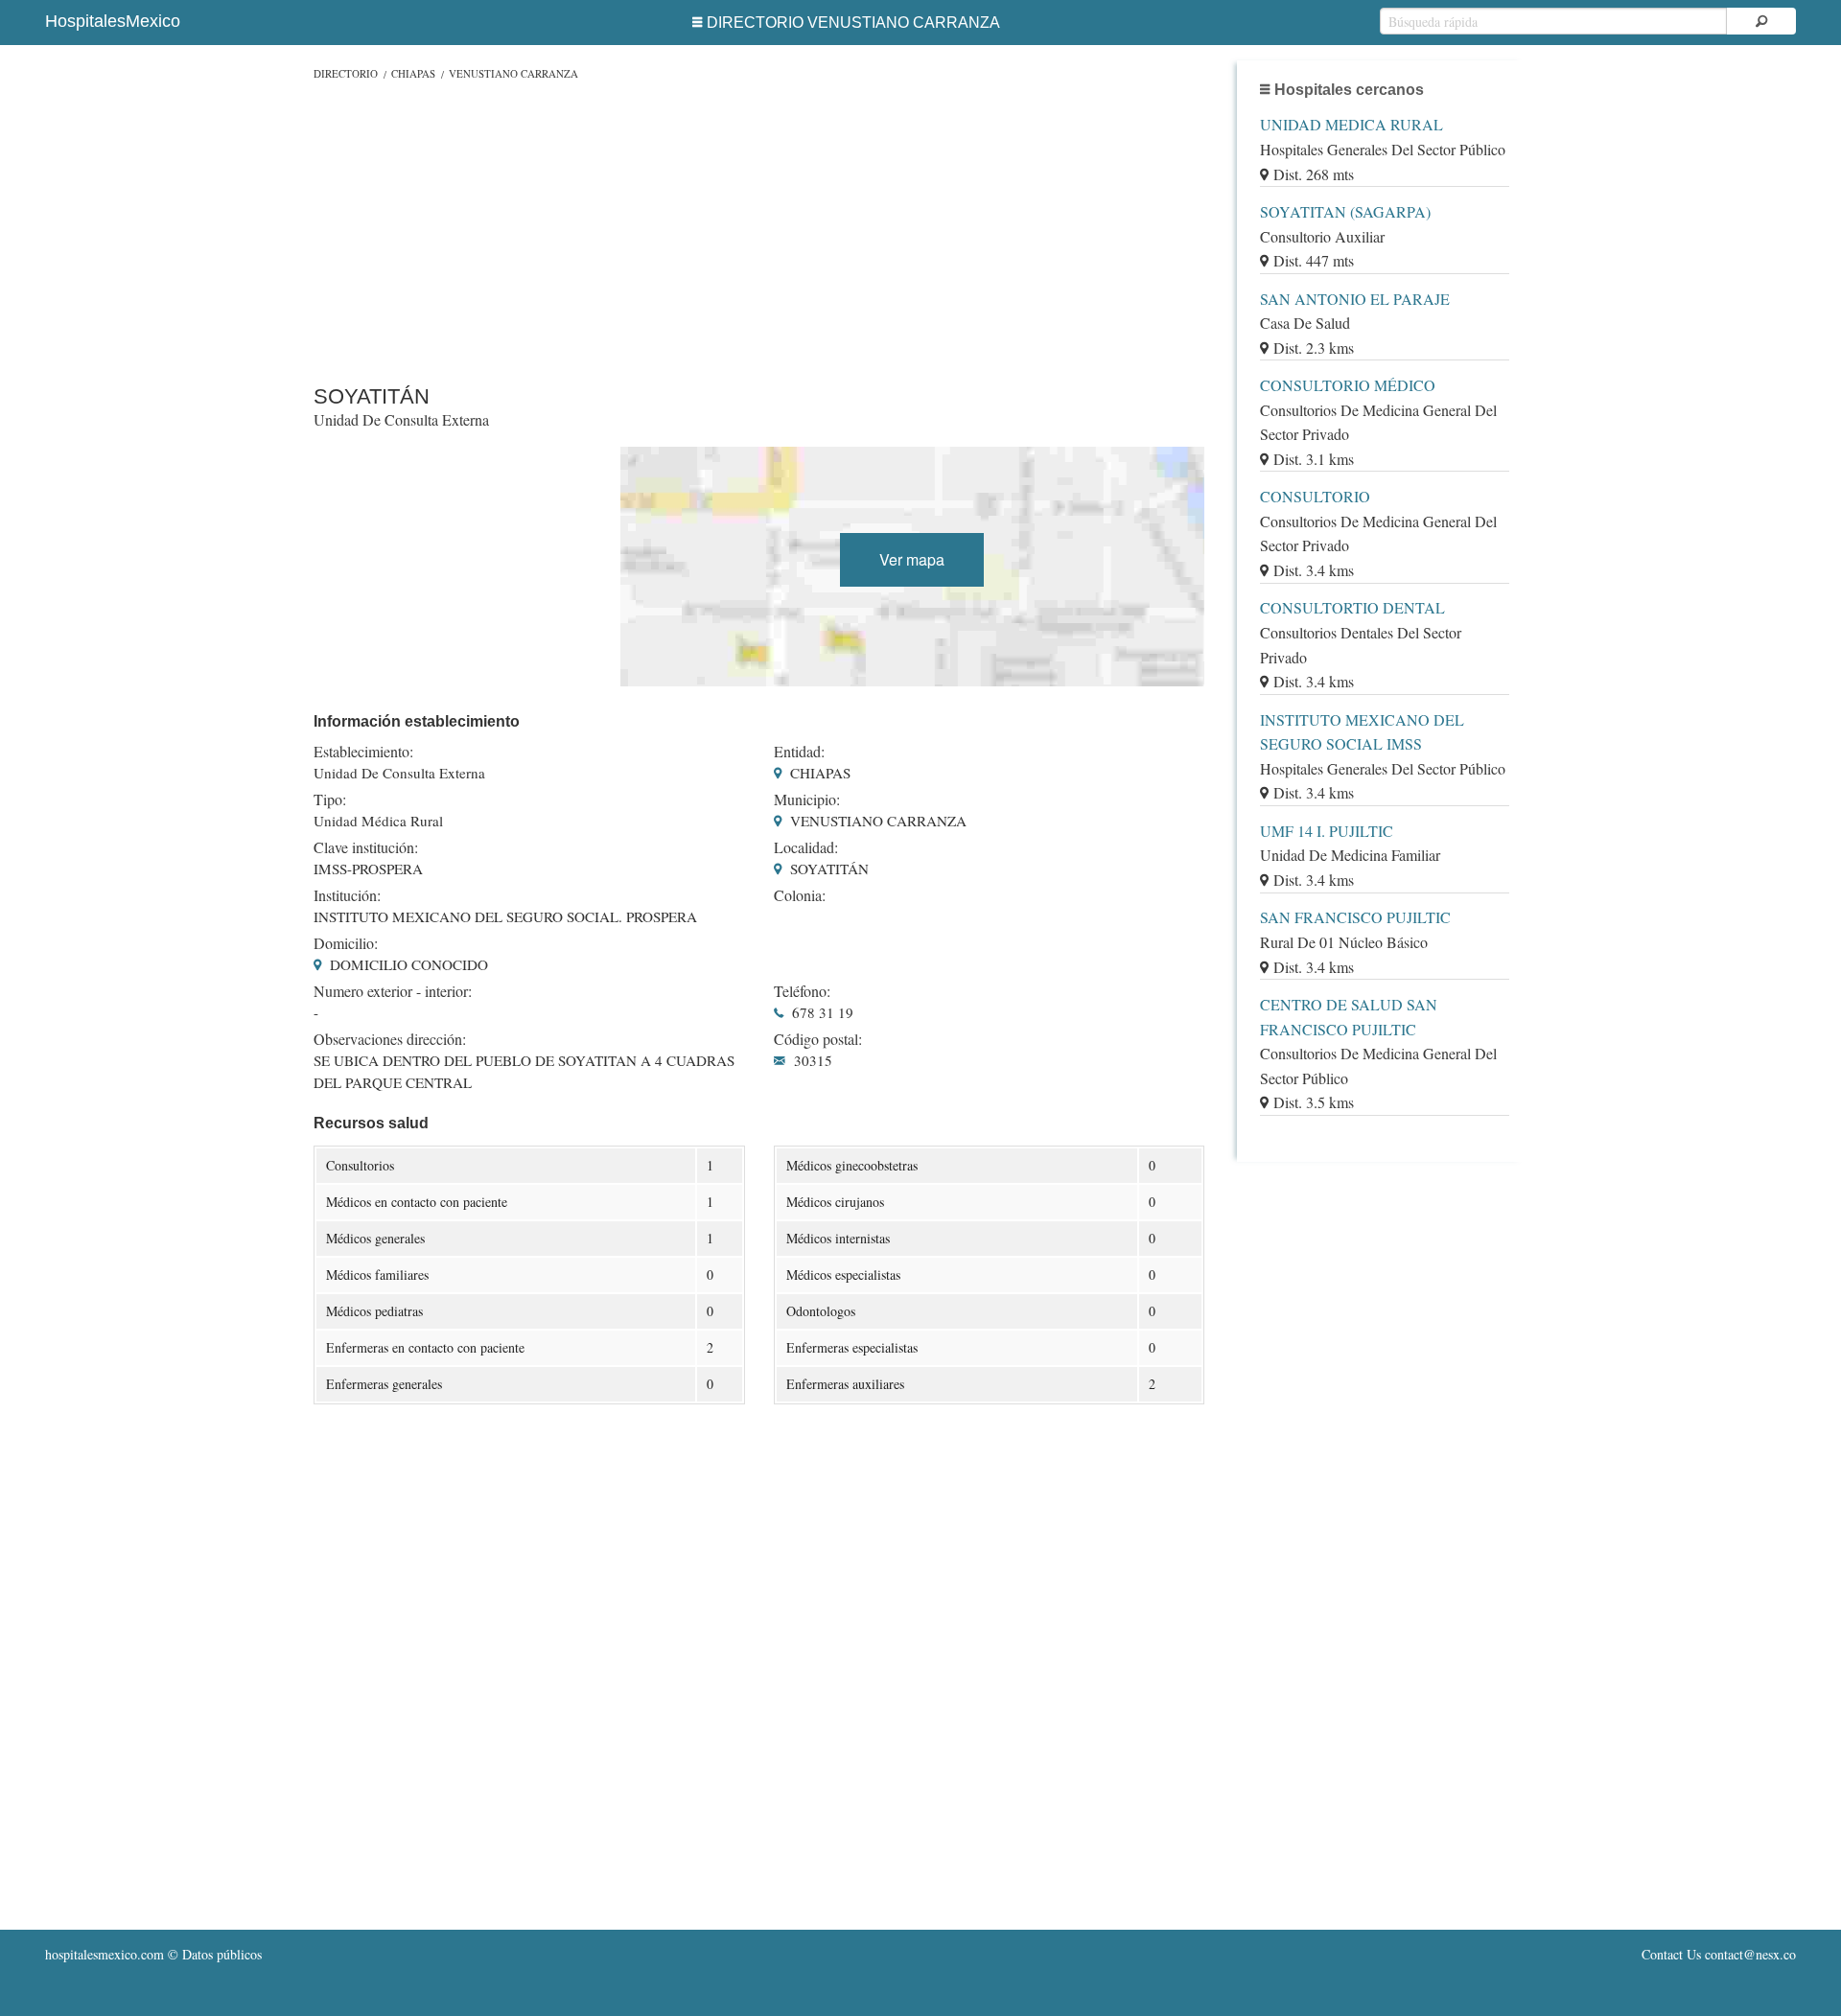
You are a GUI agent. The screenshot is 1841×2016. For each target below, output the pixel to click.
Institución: (347, 895)
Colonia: (800, 895)
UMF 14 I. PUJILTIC (1327, 831)
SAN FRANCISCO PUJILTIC (1355, 917)
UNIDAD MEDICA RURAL (1352, 124)
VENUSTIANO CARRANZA (513, 73)
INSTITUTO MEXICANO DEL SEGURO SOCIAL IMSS (1362, 732)
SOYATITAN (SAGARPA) (1345, 211)
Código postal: (818, 1039)
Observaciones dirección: (390, 1039)
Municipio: (807, 799)
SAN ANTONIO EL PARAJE (1355, 299)
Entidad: (799, 752)
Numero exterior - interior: (393, 991)
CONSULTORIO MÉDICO (1348, 385)
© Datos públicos (153, 1954)
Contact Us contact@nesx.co (1719, 1954)
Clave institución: (366, 847)
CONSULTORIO (1315, 496)
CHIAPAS (413, 73)
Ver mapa (912, 559)
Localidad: (806, 847)
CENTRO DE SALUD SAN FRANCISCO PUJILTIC (1349, 1017)
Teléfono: (802, 991)
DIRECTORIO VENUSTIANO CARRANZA (853, 23)
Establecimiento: (363, 752)
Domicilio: (346, 943)
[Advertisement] (759, 228)
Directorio (346, 73)
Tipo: (330, 799)
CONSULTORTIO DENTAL (1352, 607)
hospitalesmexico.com (105, 1954)
